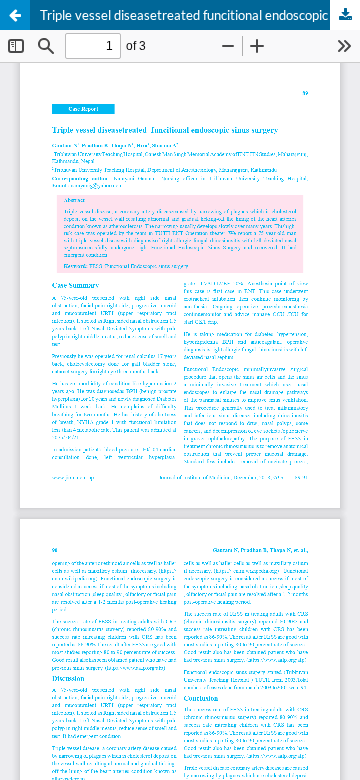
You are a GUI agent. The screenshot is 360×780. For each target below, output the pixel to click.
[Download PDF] (345, 15)
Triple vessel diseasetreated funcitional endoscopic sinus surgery (200, 15)
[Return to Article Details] (15, 15)
